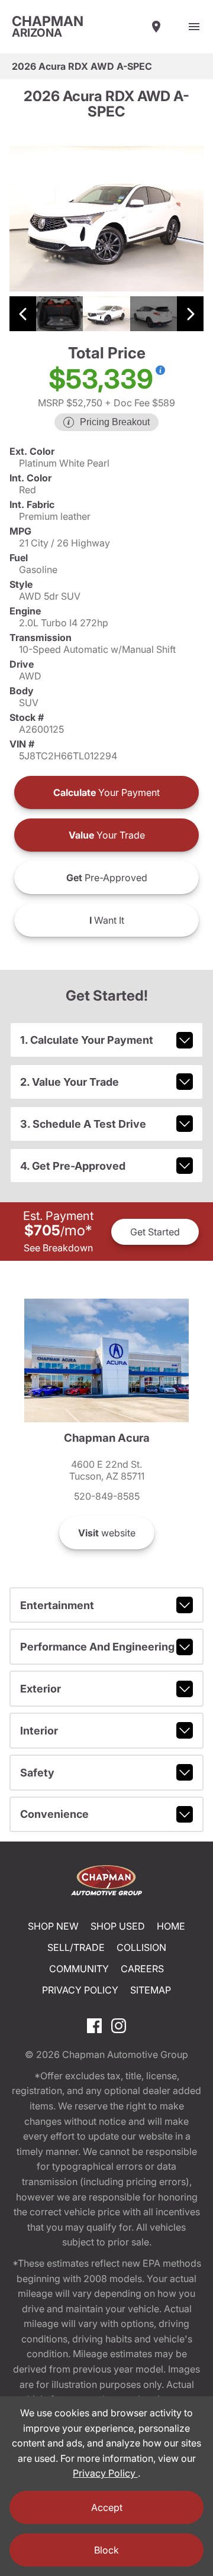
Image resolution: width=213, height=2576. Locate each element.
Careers (142, 1969)
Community (79, 1969)
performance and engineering (97, 1647)
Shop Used (118, 1926)
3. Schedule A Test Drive (83, 1124)
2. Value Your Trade (70, 1082)
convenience (54, 1814)
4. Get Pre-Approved (73, 1166)
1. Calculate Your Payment (87, 1040)
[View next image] (190, 314)
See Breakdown (58, 1248)
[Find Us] (156, 27)
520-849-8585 (107, 1496)
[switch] (194, 27)
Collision (141, 1947)
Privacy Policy (80, 1990)
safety (37, 1773)
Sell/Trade (76, 1947)
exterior (41, 1689)
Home (171, 1926)
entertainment (57, 1605)
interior (39, 1731)
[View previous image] (23, 314)
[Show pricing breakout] (160, 370)
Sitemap (151, 1990)
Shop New (53, 1926)
